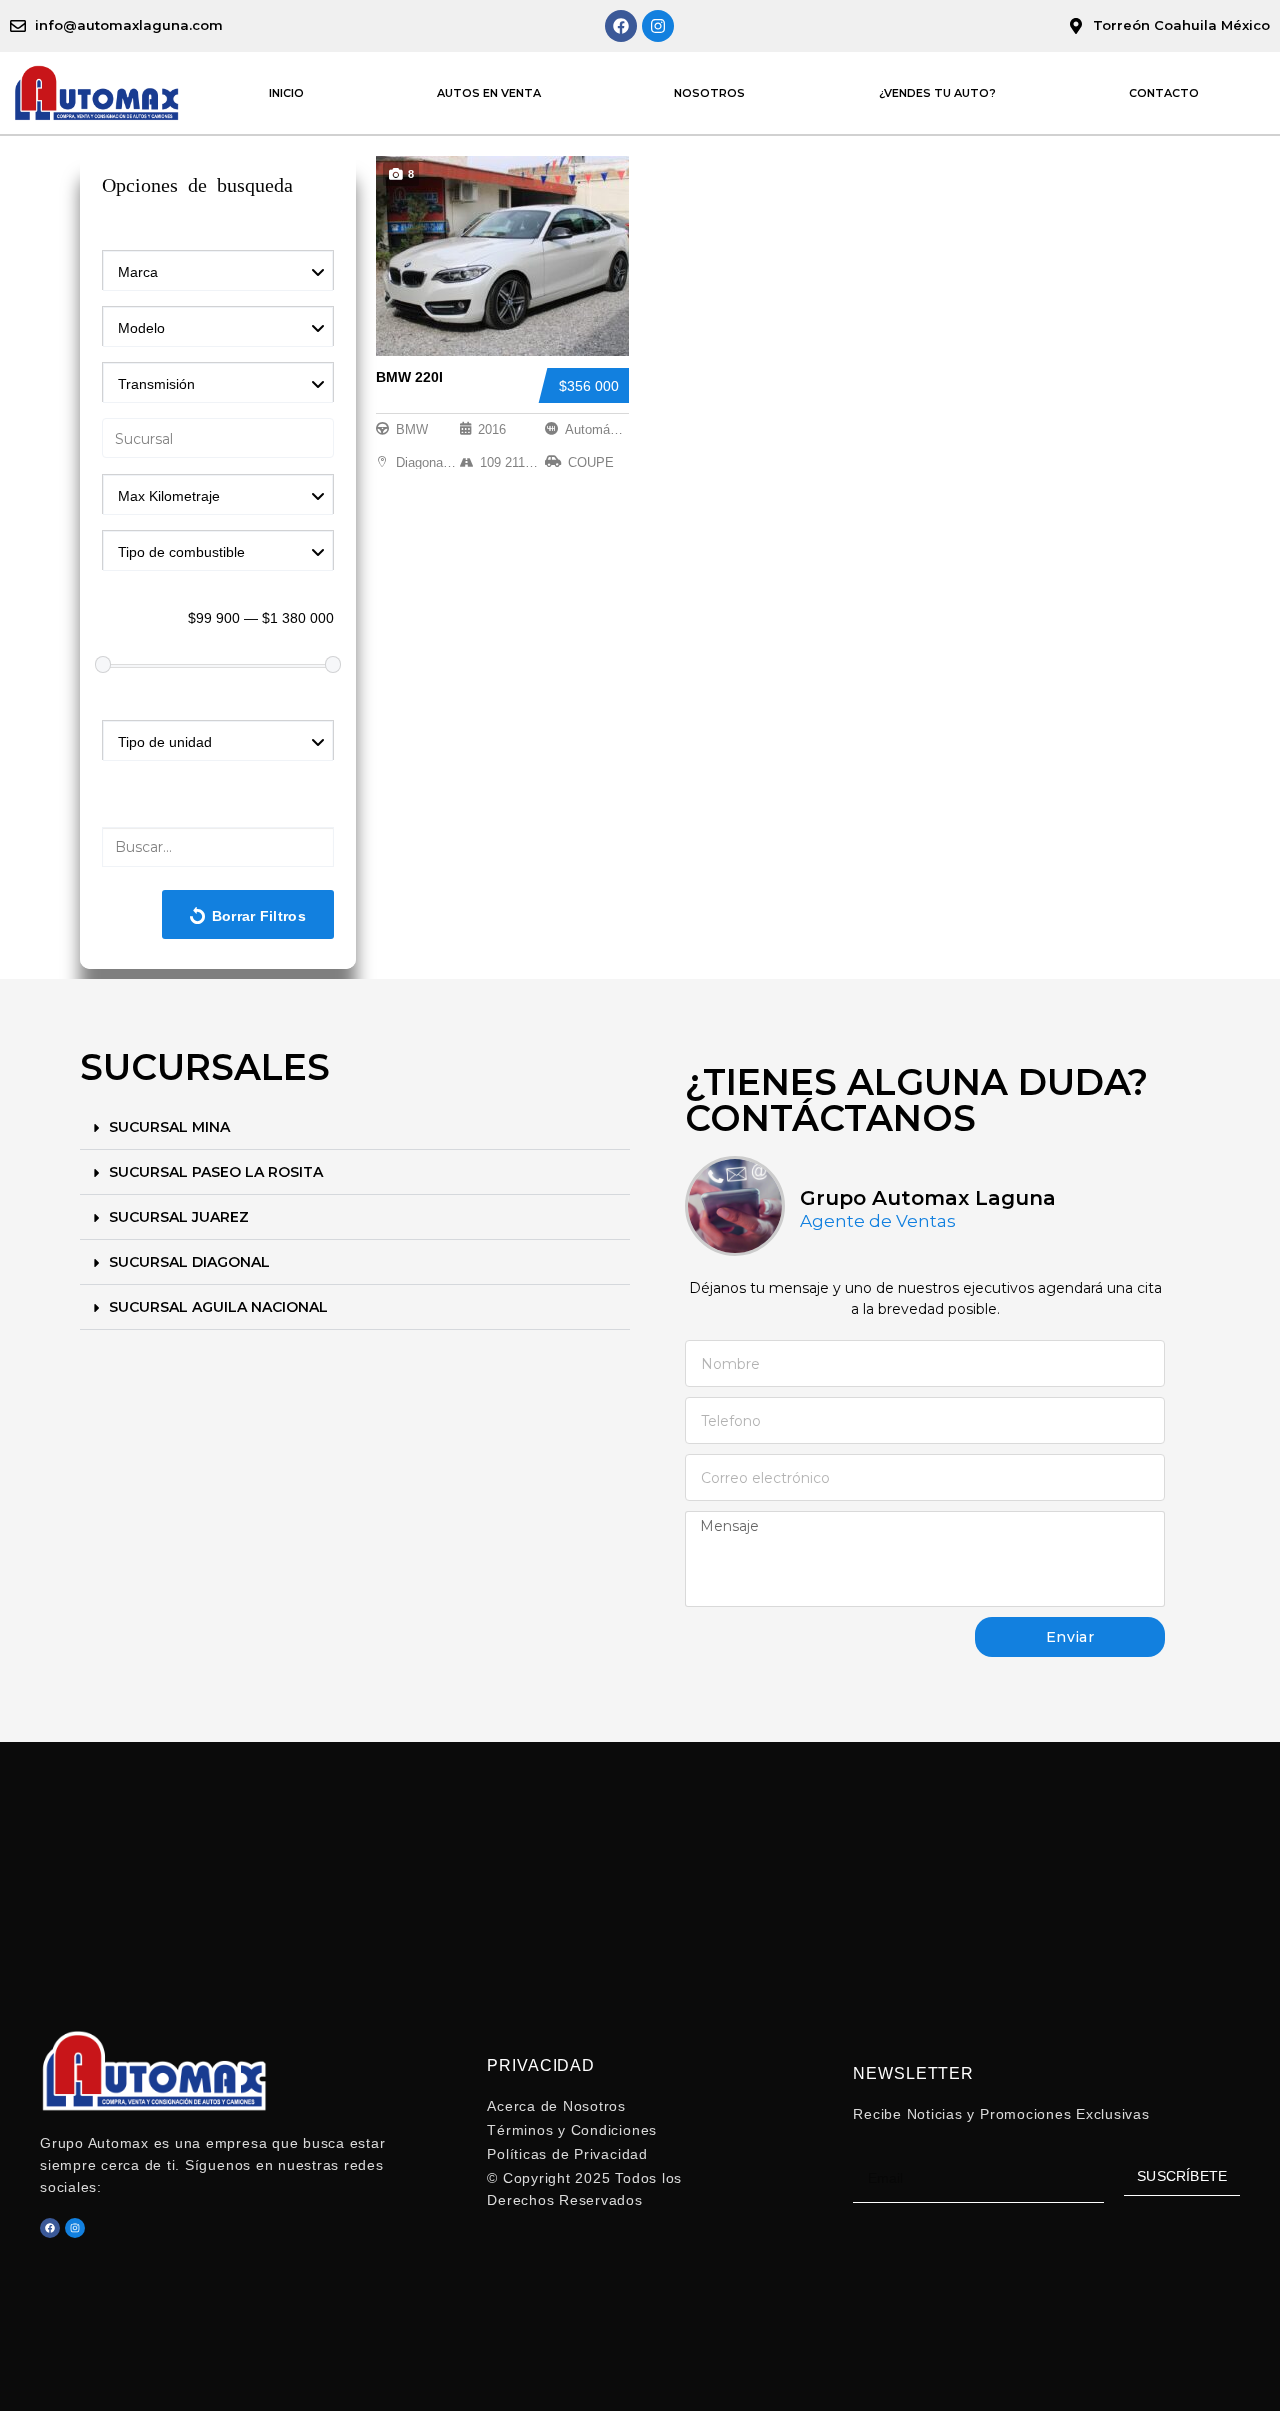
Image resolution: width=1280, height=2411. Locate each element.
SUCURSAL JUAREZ (179, 1217)
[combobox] (218, 270)
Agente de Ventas (878, 1221)
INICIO (286, 93)
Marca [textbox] (138, 272)
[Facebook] (621, 26)
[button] (355, 1127)
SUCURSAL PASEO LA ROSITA (216, 1172)
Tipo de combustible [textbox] (181, 552)
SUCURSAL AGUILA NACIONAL (218, 1307)
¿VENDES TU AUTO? (937, 93)
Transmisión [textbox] (156, 384)
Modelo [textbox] (141, 328)
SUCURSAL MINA (169, 1127)
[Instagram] (658, 26)
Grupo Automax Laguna (928, 1198)
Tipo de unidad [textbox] (165, 742)
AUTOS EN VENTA (489, 93)
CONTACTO (1164, 93)
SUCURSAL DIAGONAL (189, 1262)
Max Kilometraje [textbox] (169, 496)
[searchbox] (221, 439)
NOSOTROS (709, 93)
